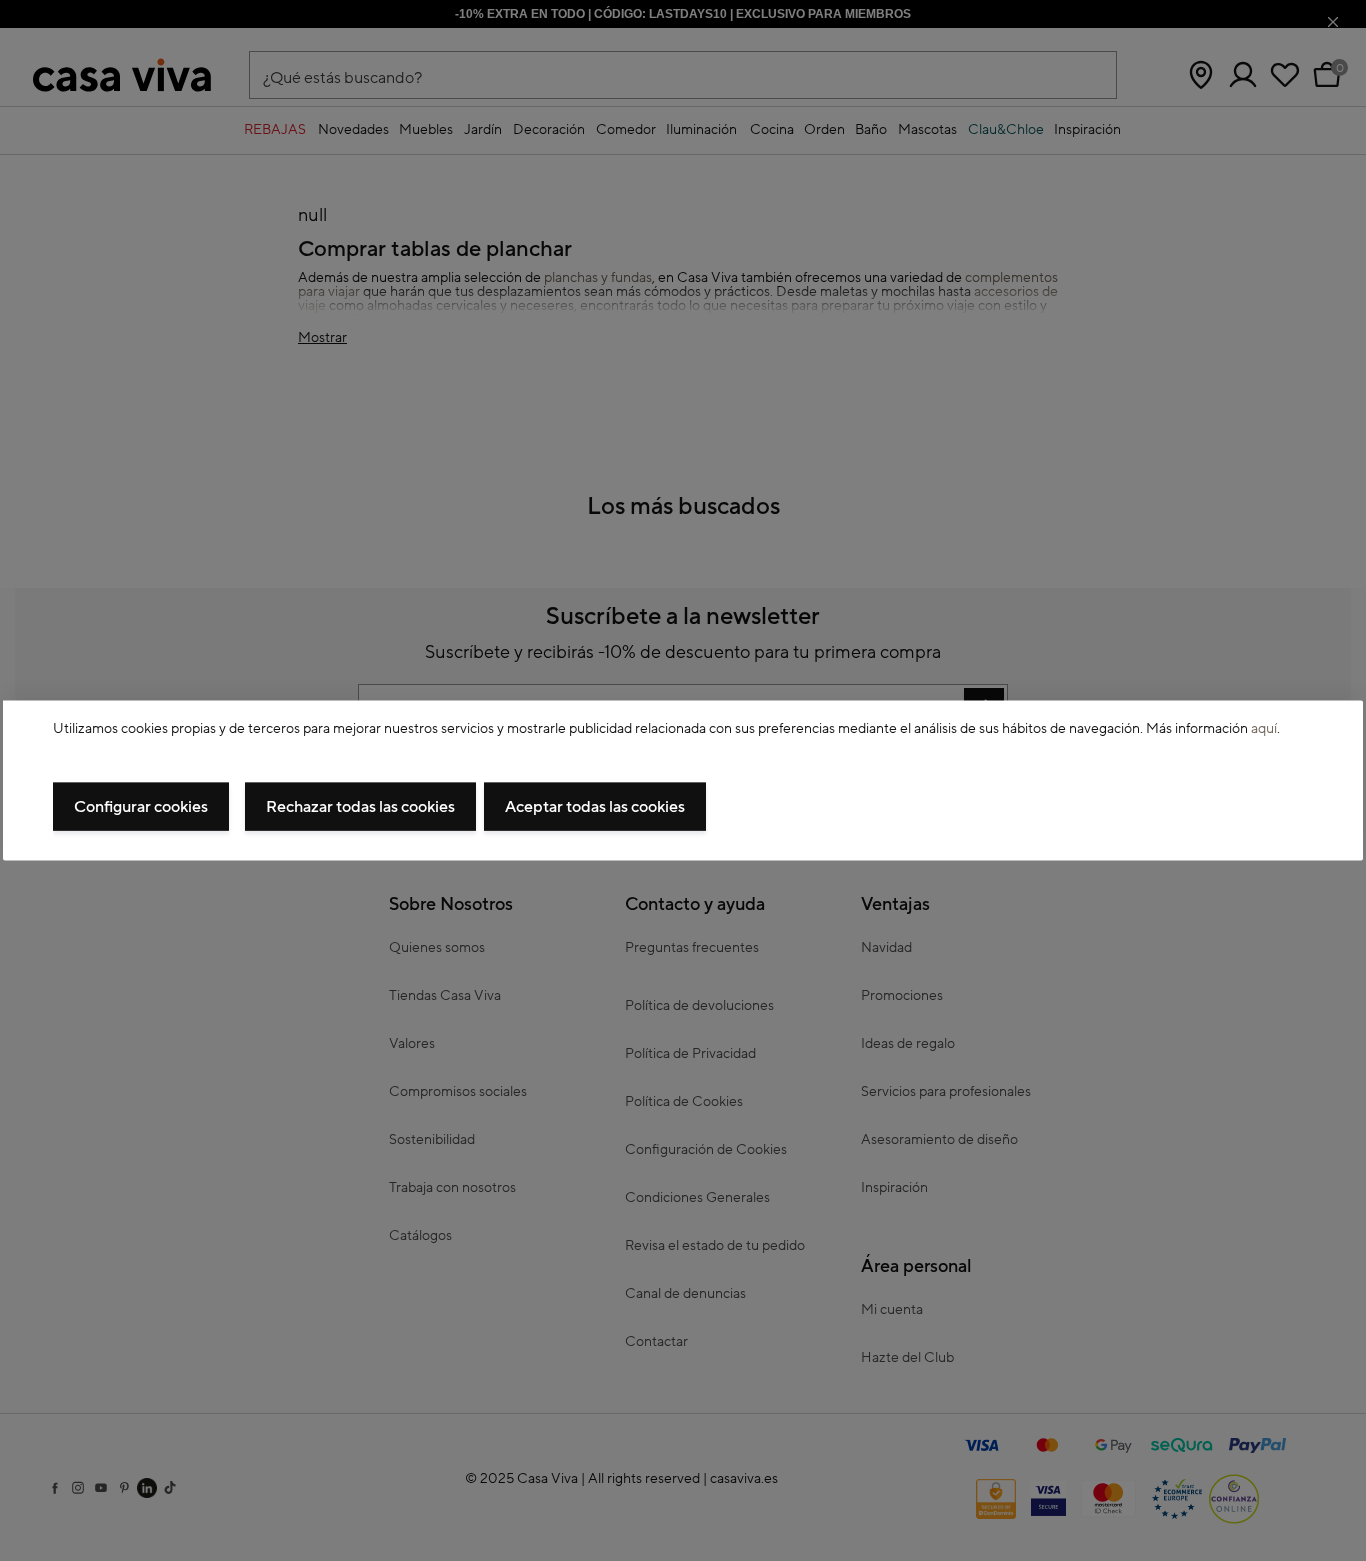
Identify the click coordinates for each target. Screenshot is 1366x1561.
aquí (1264, 728)
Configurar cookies (141, 807)
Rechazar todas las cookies (360, 807)
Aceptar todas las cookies (595, 807)
